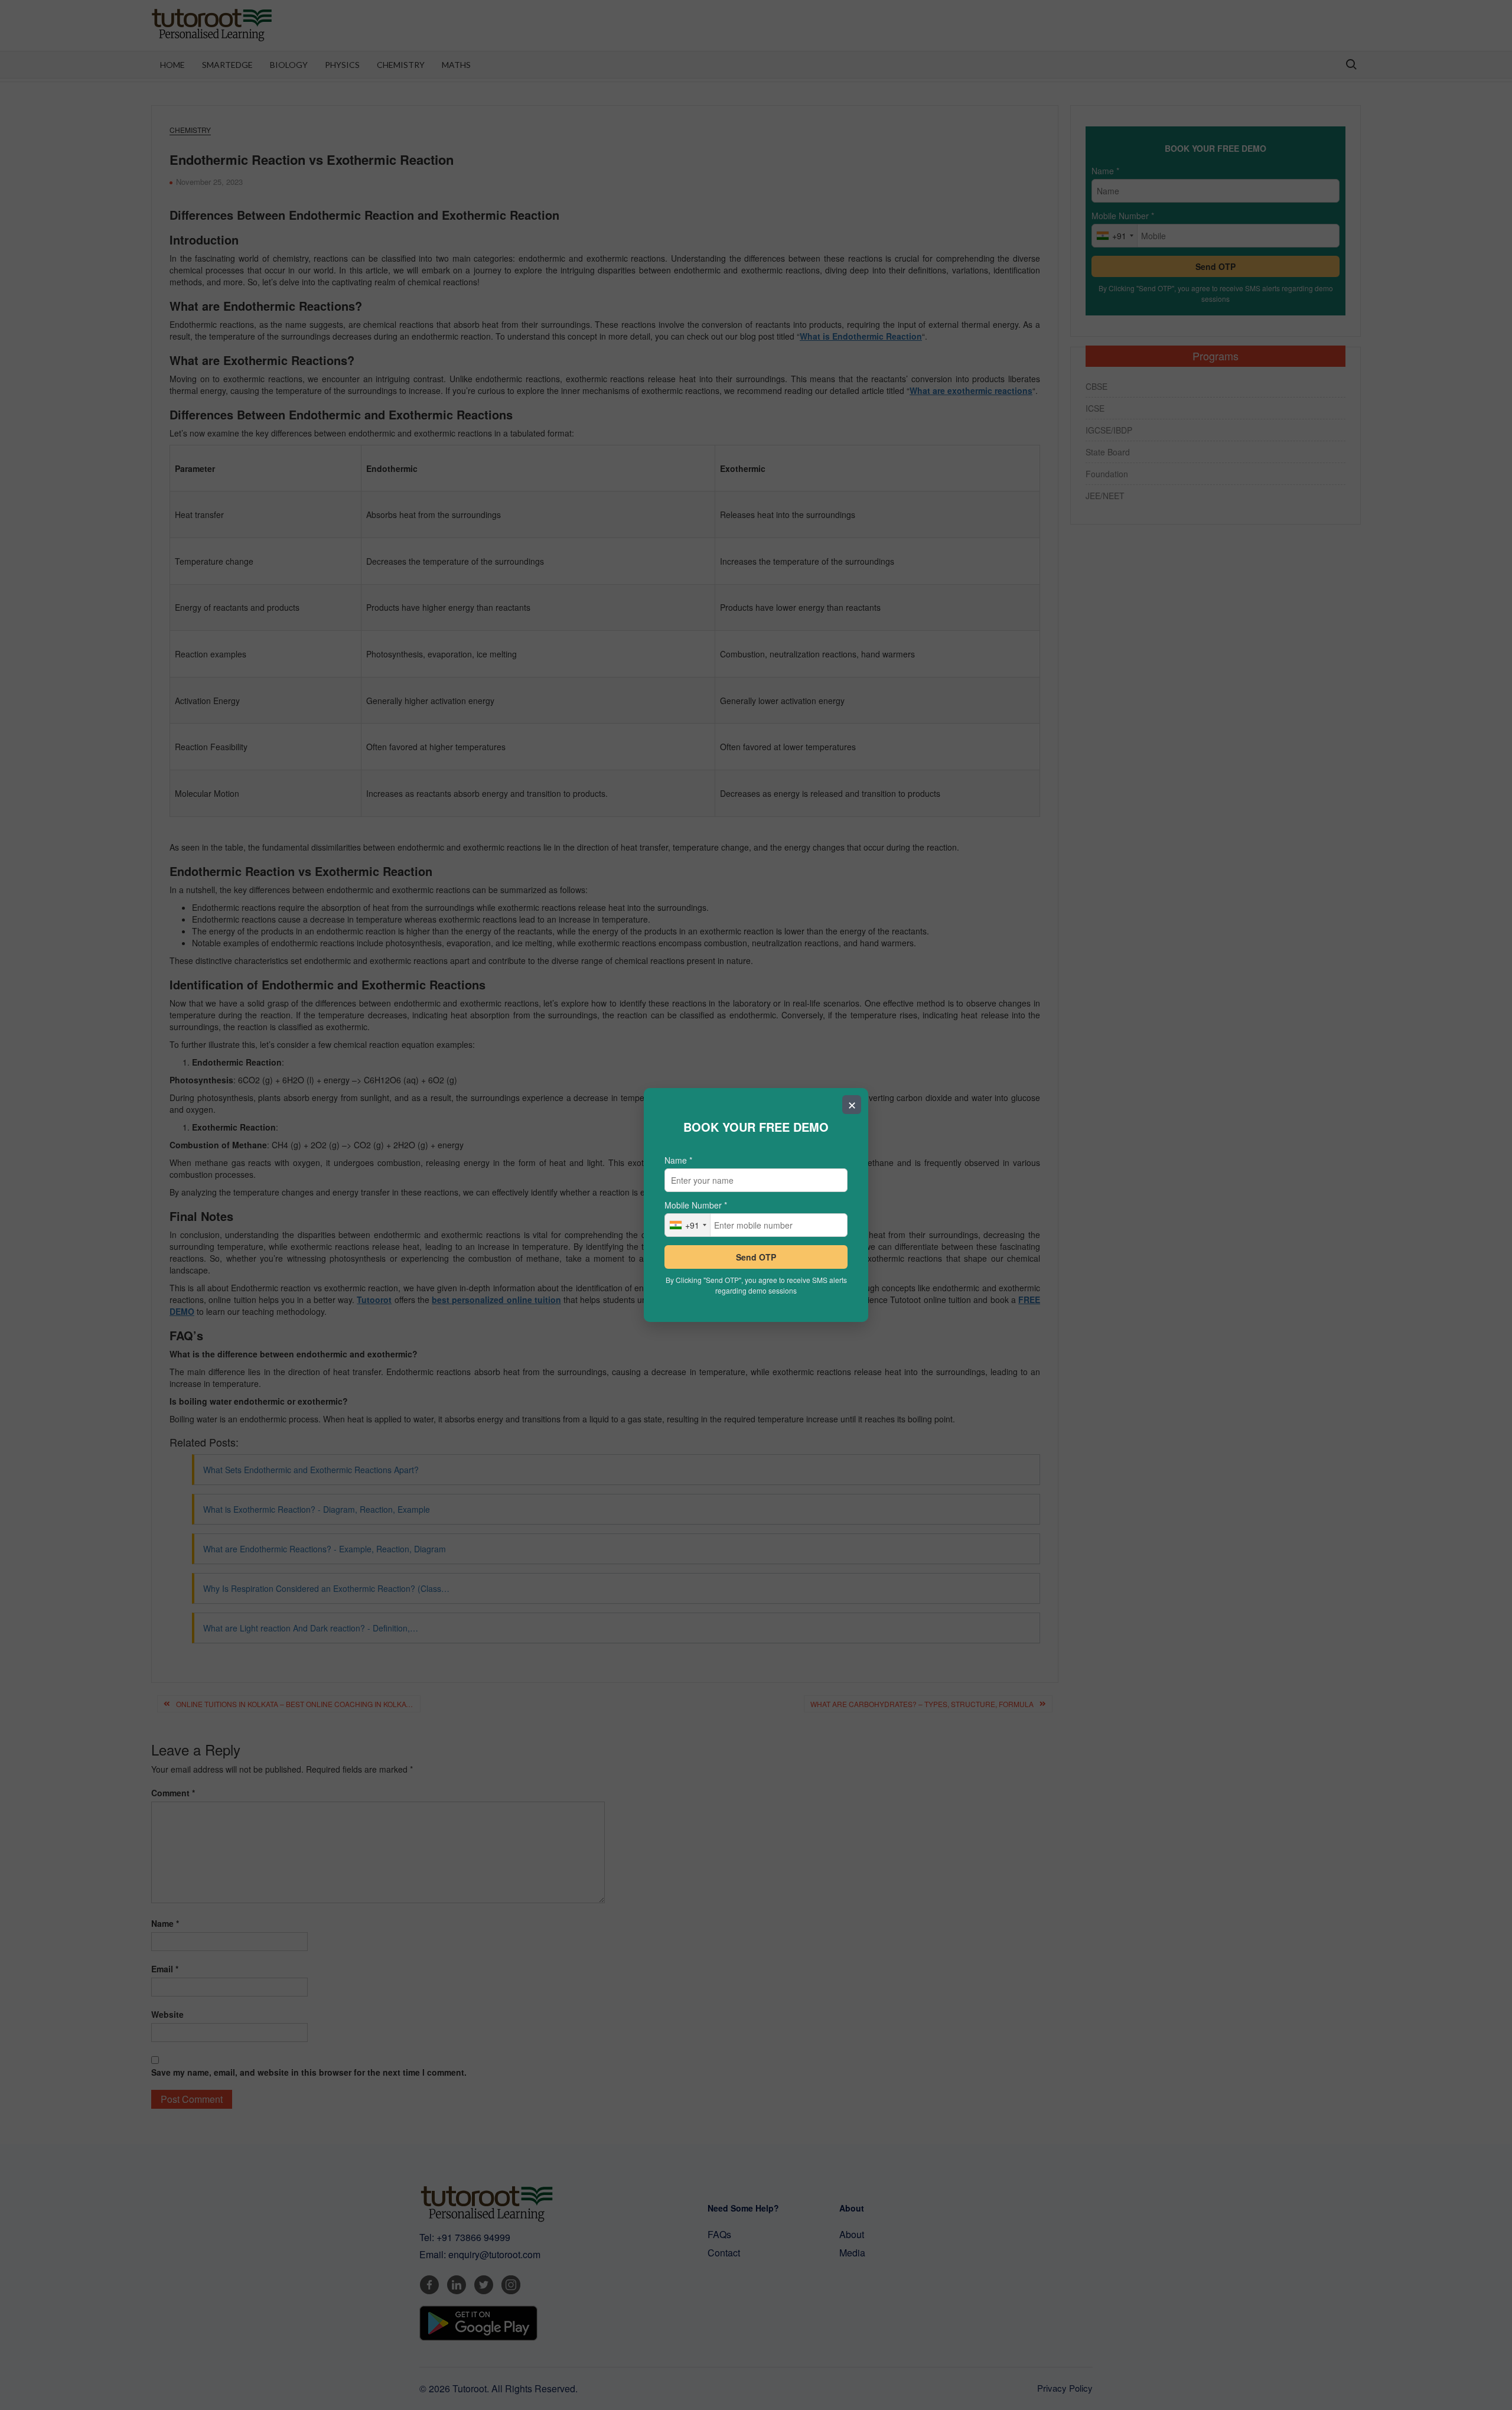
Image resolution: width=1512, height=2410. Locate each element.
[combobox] (688, 1225)
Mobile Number (696, 1205)
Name (678, 1160)
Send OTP (756, 1257)
